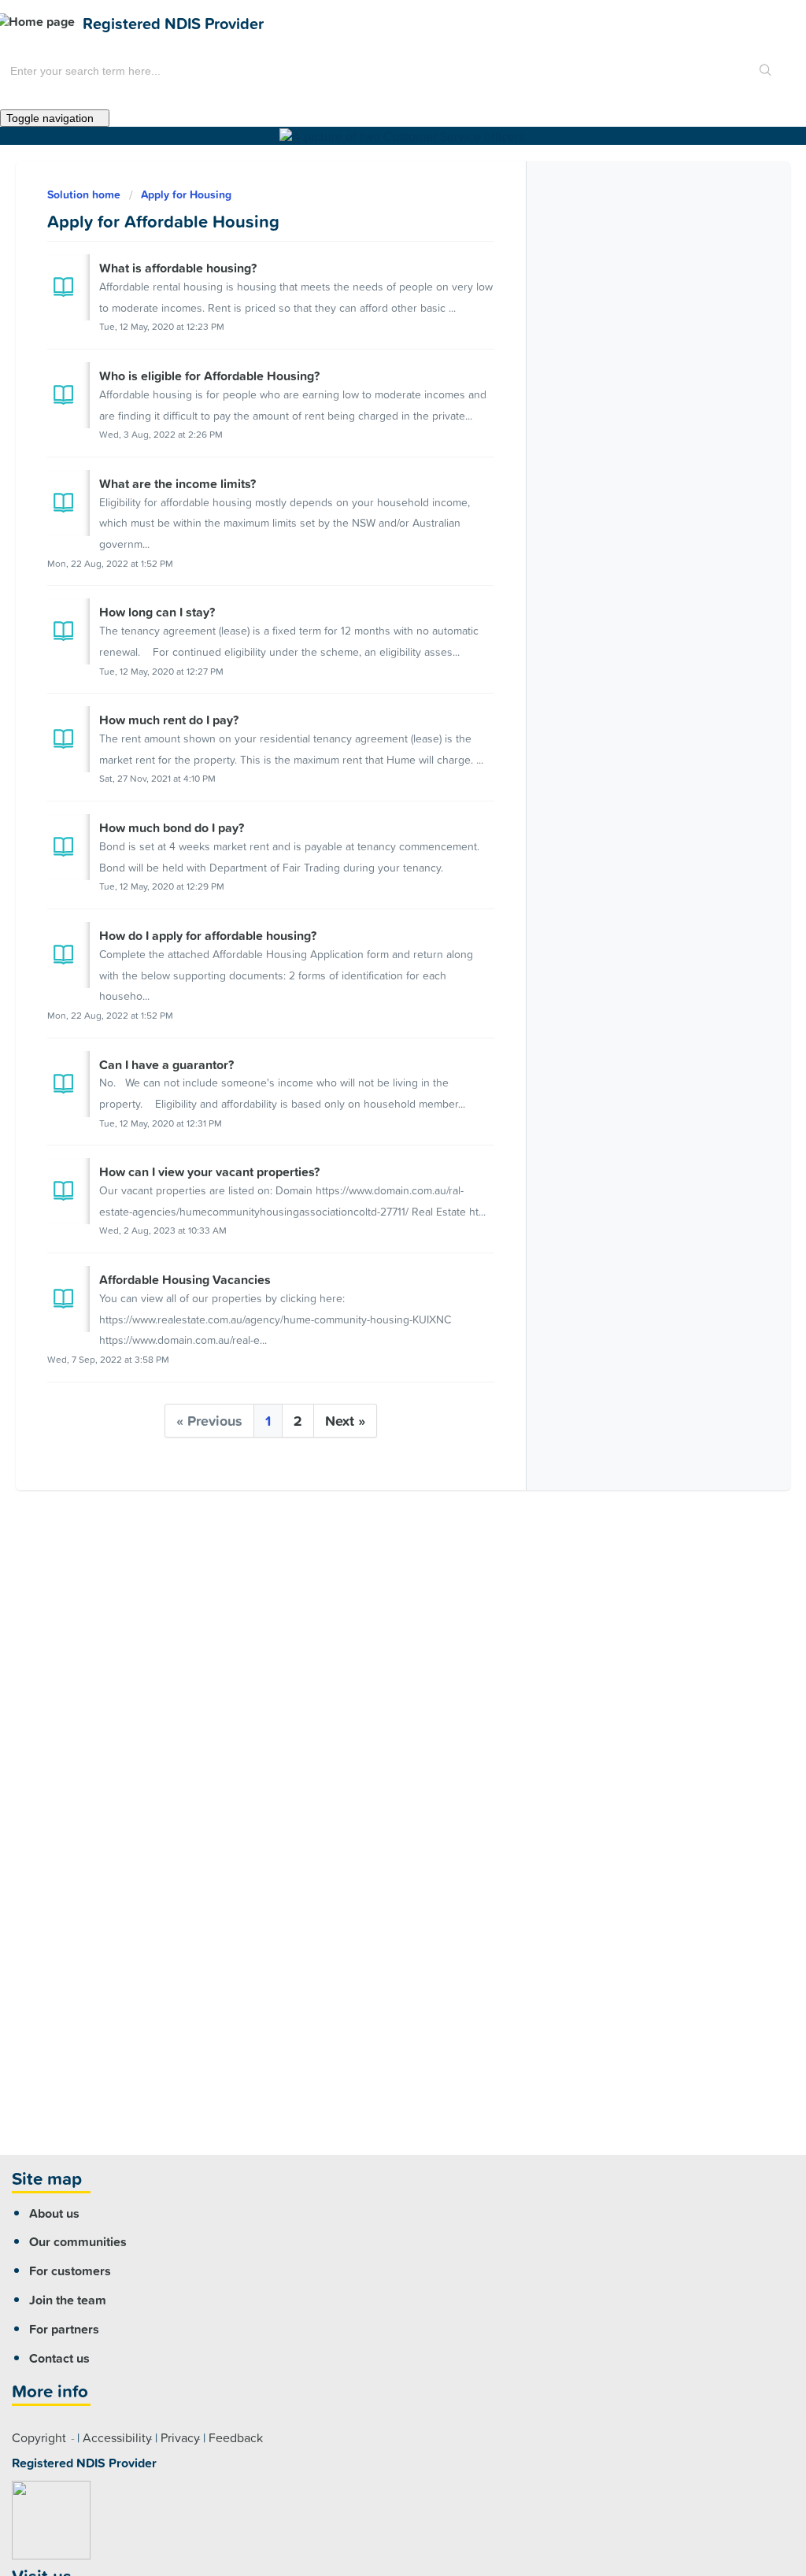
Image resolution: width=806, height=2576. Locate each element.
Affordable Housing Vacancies (185, 1279)
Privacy (180, 2437)
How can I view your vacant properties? (209, 1171)
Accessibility (117, 2437)
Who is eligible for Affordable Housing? (209, 376)
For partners (64, 2329)
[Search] (766, 71)
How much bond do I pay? (172, 827)
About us (54, 2213)
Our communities (78, 2241)
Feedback (236, 2437)
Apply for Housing (186, 194)
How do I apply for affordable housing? (208, 935)
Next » (345, 1421)
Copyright (39, 2437)
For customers (70, 2271)
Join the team (68, 2300)
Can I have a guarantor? (166, 1064)
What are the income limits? (177, 483)
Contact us (59, 2358)
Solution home (85, 194)
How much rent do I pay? (169, 720)
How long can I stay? (157, 612)
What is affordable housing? (178, 268)
